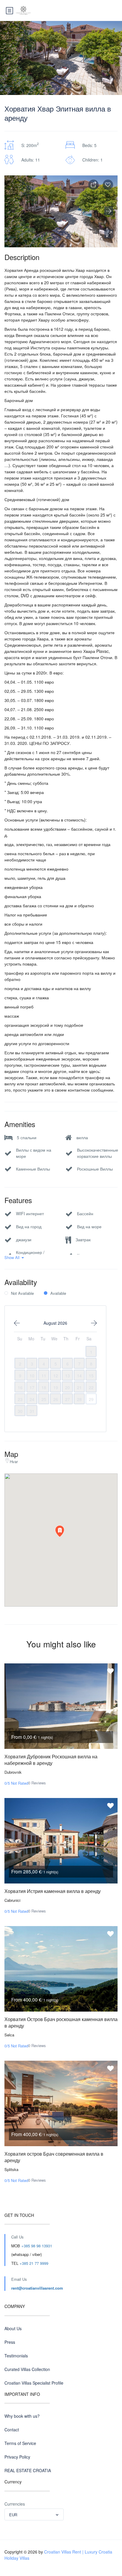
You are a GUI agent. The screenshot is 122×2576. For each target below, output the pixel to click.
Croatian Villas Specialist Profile (34, 2383)
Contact (12, 2430)
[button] (109, 234)
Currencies (15, 2504)
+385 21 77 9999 (34, 2263)
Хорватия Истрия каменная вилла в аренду (53, 1891)
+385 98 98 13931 (37, 2246)
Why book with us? (22, 2416)
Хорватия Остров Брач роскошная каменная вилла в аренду (61, 2022)
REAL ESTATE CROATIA (28, 2470)
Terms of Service (20, 2443)
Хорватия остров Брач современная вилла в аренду (54, 2157)
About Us (13, 2328)
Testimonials (16, 2356)
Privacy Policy (17, 2457)
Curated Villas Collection (27, 2369)
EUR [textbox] (13, 2515)
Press (10, 2342)
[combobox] (34, 2514)
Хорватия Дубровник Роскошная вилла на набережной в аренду (51, 1760)
